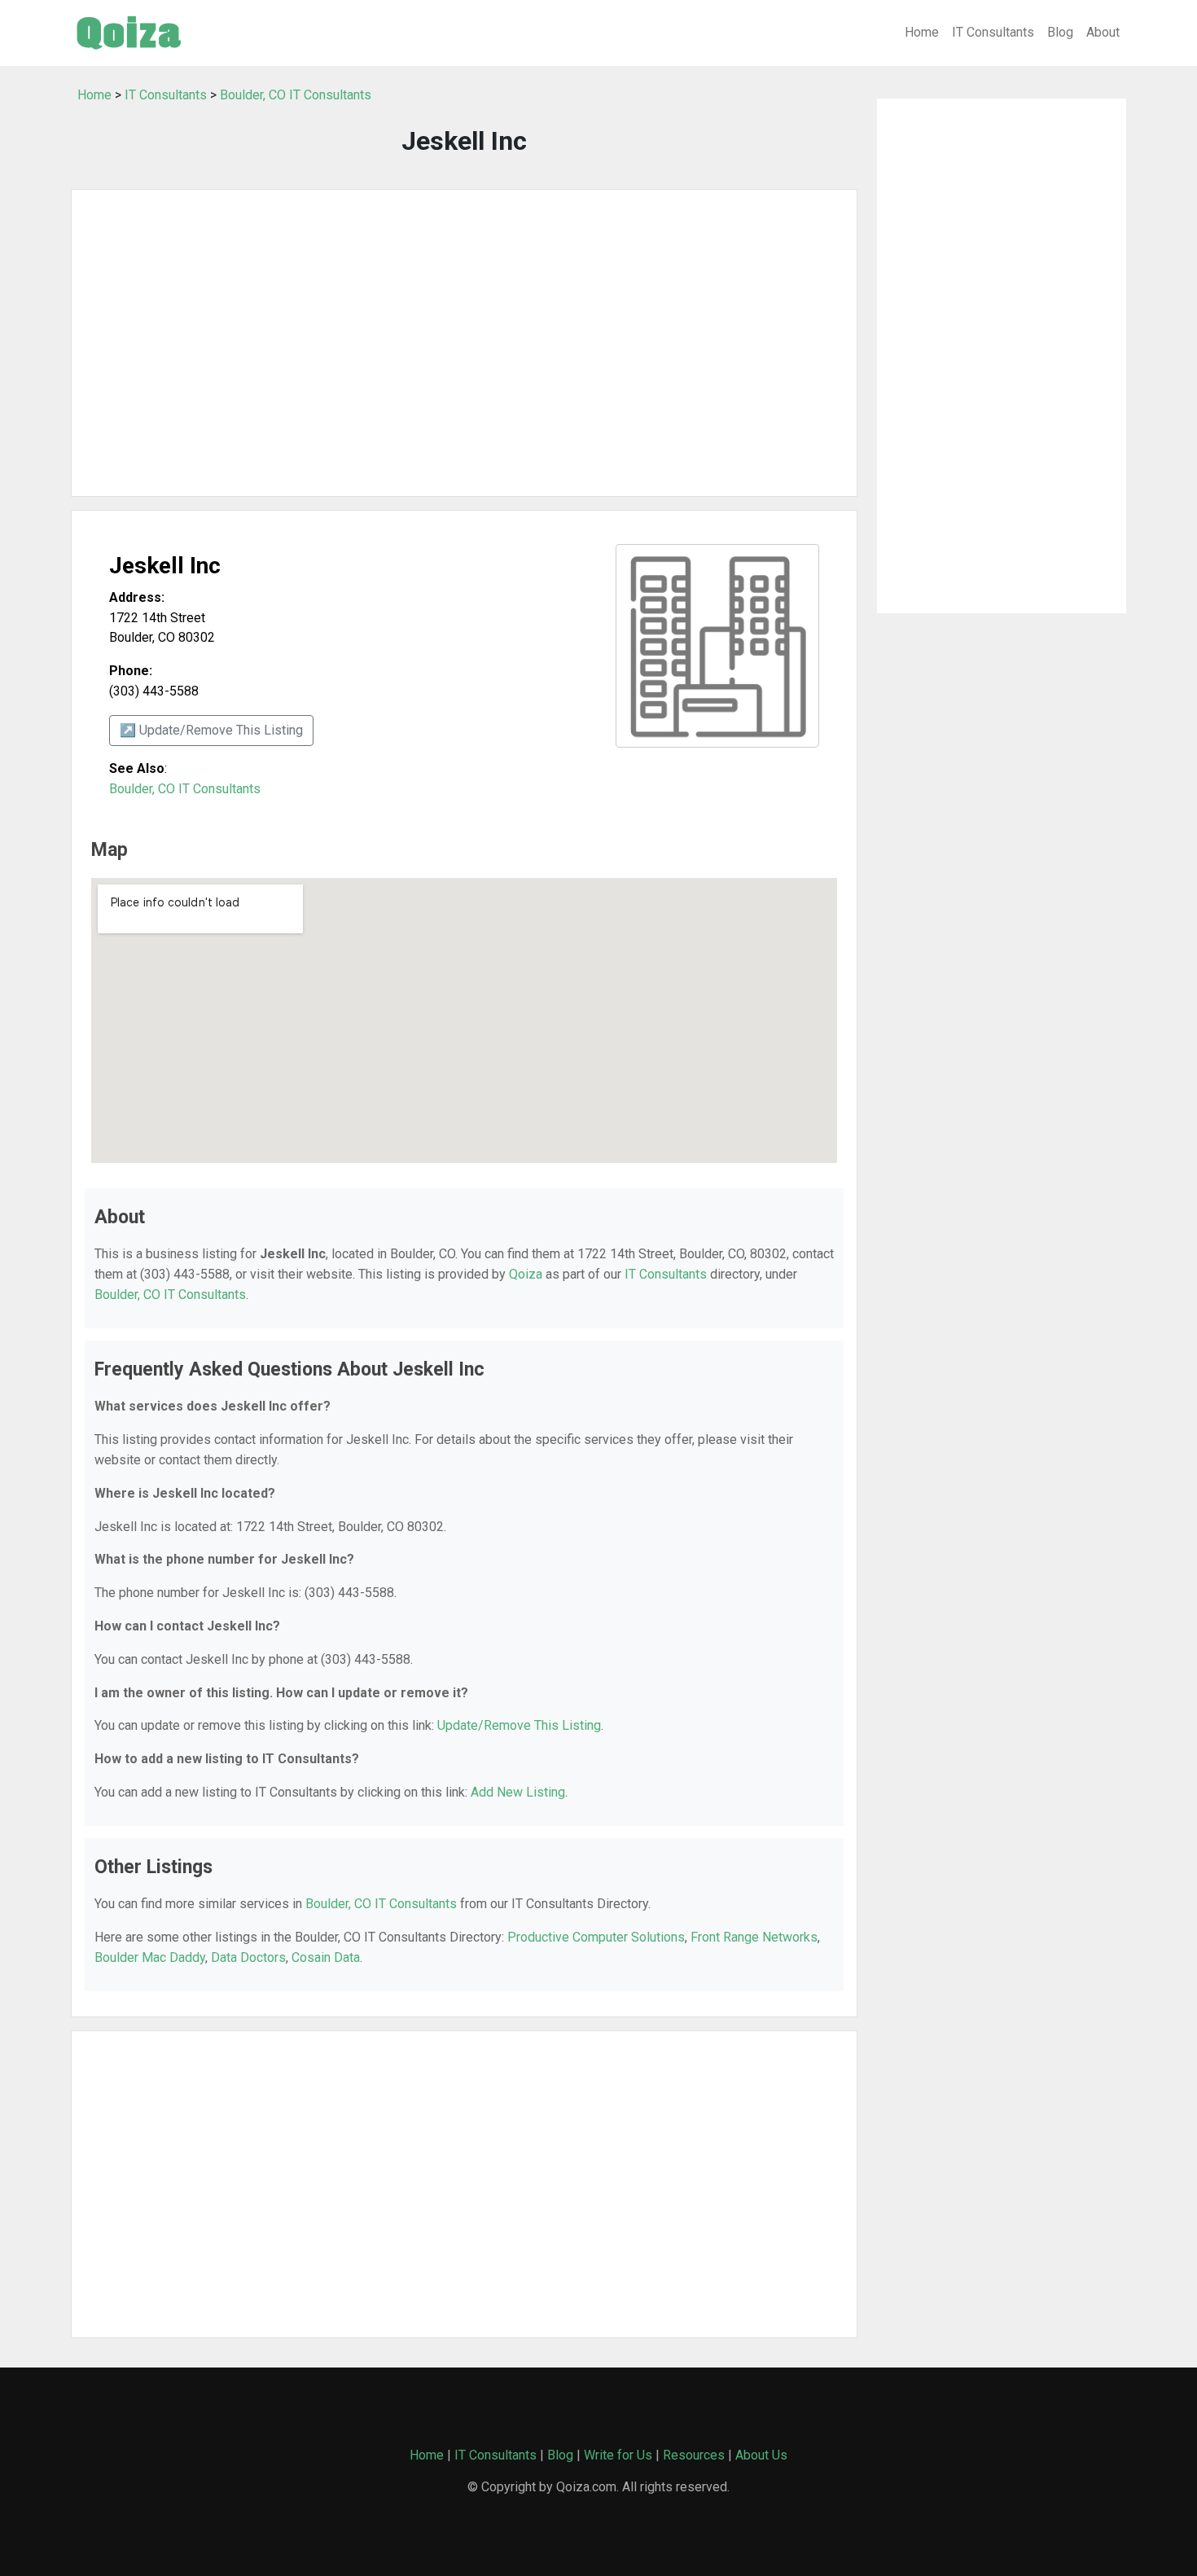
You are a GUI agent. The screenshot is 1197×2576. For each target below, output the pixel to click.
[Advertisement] (464, 343)
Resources (694, 2455)
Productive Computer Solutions (596, 1937)
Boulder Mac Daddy (150, 1957)
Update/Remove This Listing (519, 1725)
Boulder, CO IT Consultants (296, 95)
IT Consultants (993, 32)
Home (922, 32)
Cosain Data (326, 1957)
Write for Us (618, 2455)
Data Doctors (248, 1957)
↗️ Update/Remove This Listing (211, 730)
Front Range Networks (754, 1937)
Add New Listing (518, 1792)
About (1103, 32)
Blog (1060, 32)
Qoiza (526, 1274)
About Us (761, 2455)
